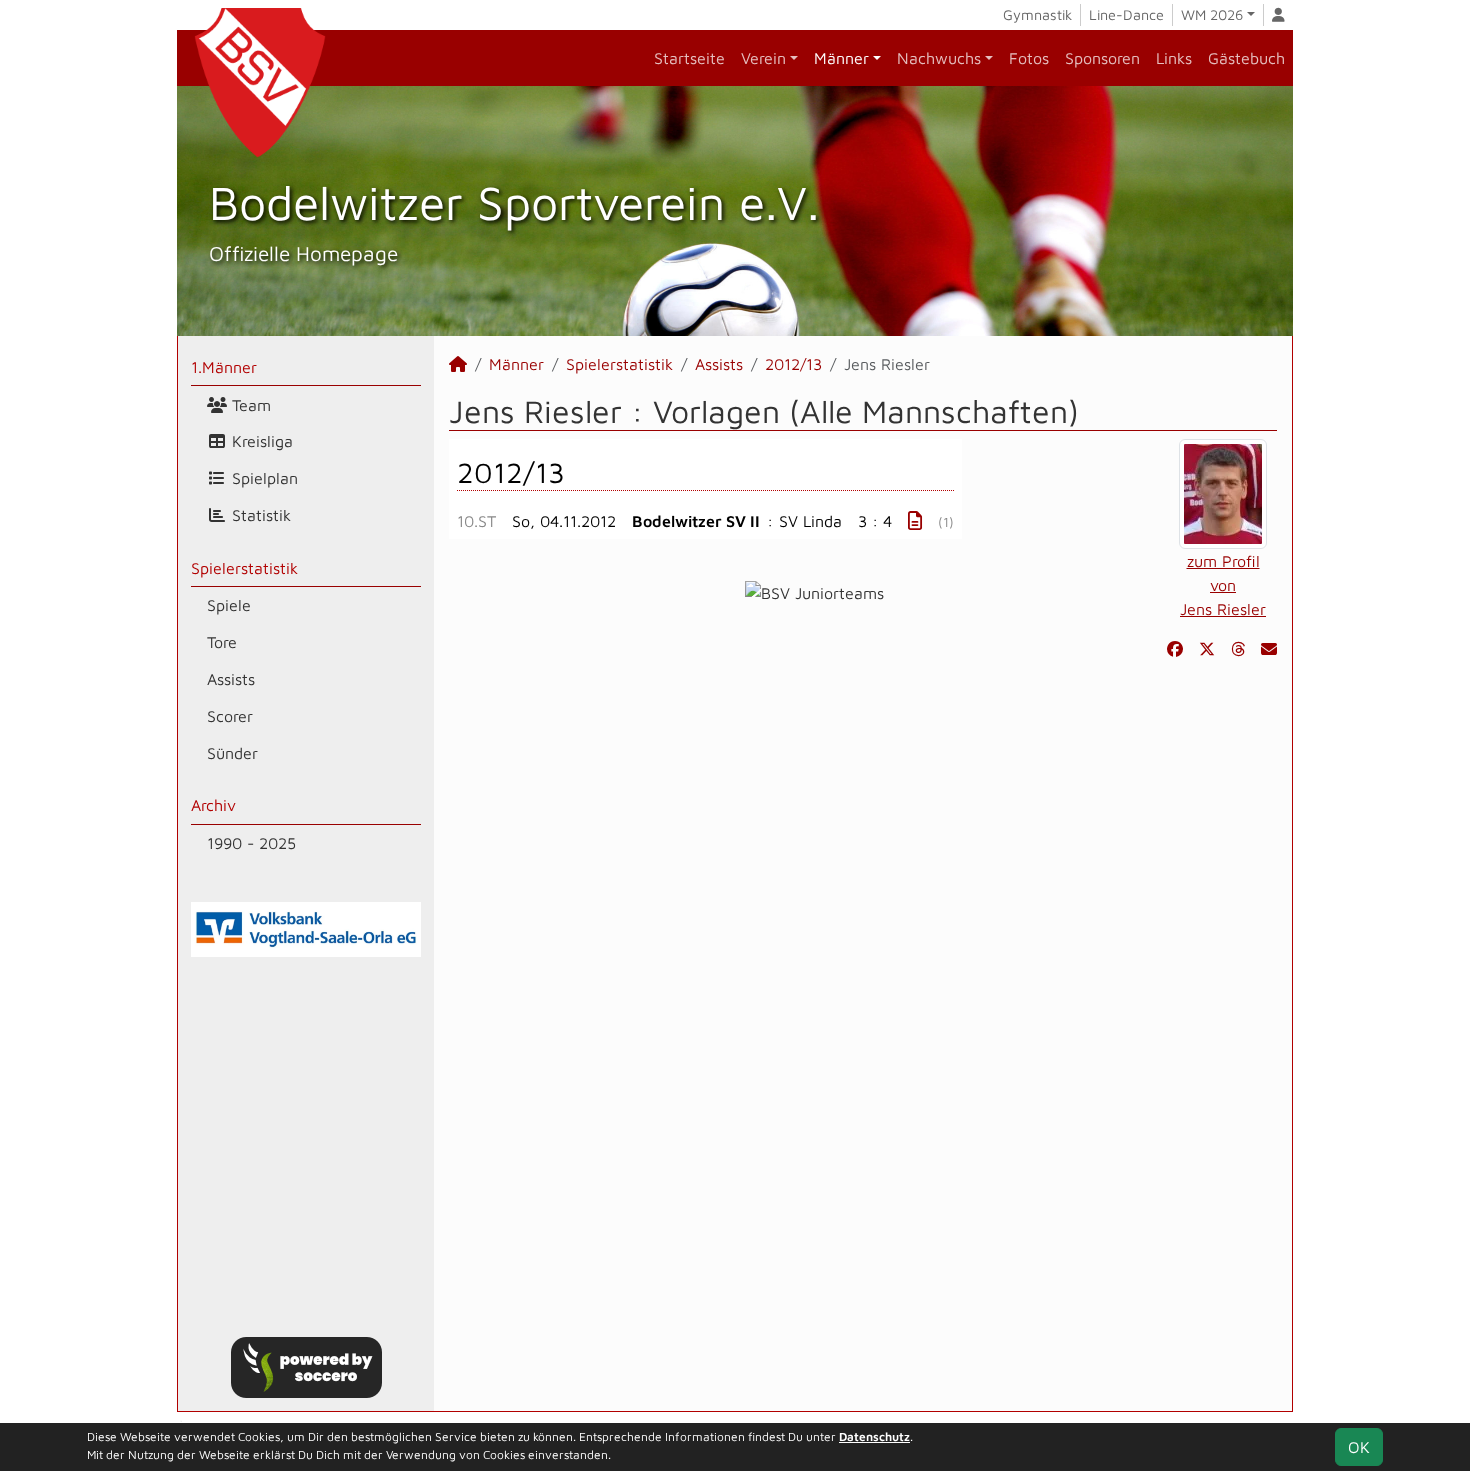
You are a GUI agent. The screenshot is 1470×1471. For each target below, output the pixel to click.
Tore (222, 642)
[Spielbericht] (915, 520)
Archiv (213, 805)
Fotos (1029, 58)
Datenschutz (874, 1436)
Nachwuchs (939, 58)
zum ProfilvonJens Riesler (1223, 585)
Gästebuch (1246, 58)
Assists (231, 679)
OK (1359, 1447)
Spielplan (262, 478)
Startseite (689, 58)
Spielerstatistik (244, 568)
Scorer (230, 716)
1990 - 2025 (251, 843)
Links (1174, 58)
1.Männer (224, 367)
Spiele (229, 605)
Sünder (232, 753)
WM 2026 (1212, 14)
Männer (841, 58)
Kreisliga (260, 441)
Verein (763, 58)
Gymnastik (1037, 14)
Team (249, 405)
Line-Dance (1126, 14)
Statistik (259, 515)
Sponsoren (1102, 58)
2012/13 (793, 364)
